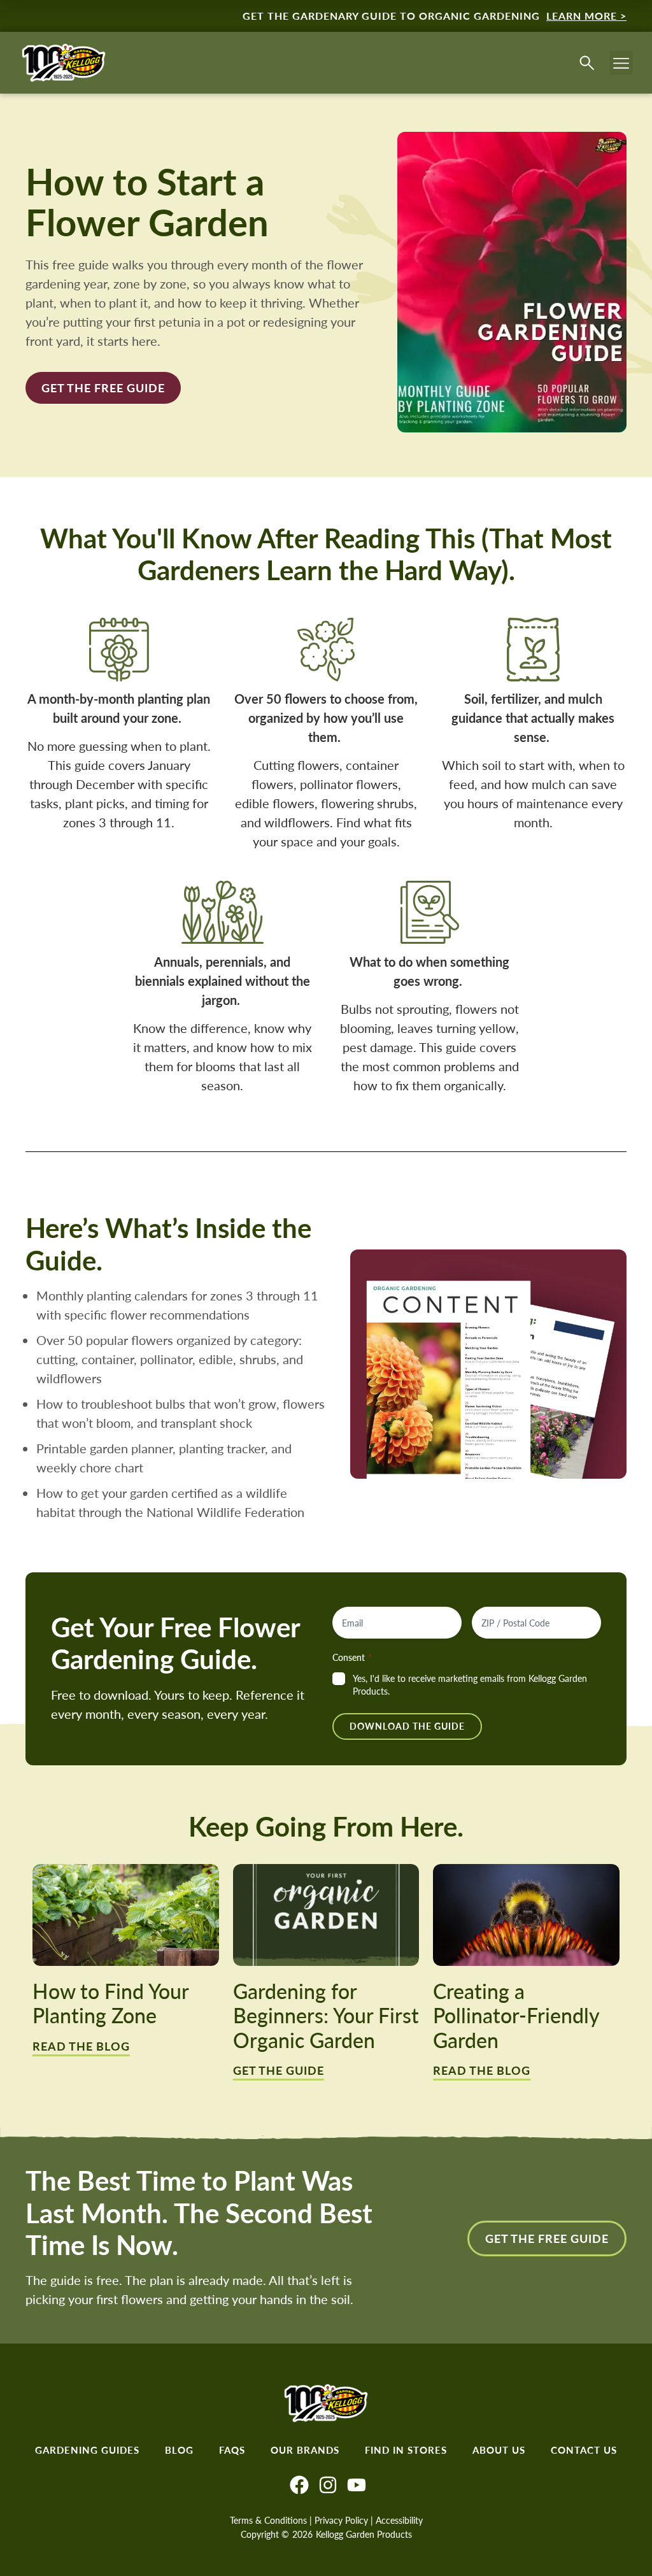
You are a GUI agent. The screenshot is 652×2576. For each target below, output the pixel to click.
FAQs (232, 2450)
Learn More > (586, 16)
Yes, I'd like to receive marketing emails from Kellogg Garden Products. (470, 1685)
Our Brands (305, 2450)
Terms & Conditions (268, 2520)
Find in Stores (406, 2450)
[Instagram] (328, 2485)
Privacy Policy (341, 2520)
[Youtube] (357, 2485)
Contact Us (584, 2450)
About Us (499, 2450)
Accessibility (399, 2520)
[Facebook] (299, 2485)
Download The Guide (407, 1726)
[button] (621, 63)
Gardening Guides (87, 2450)
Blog (179, 2450)
